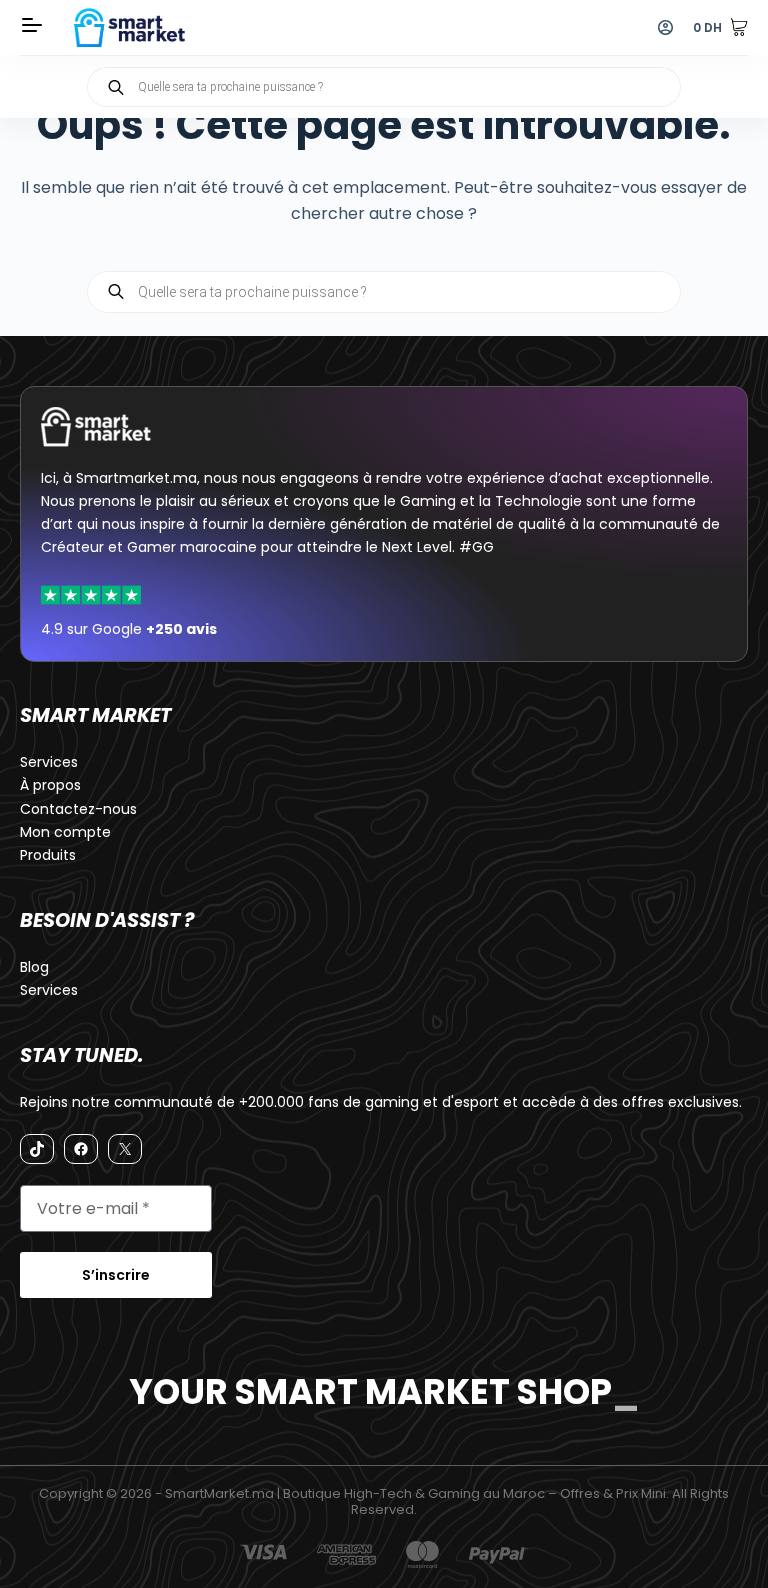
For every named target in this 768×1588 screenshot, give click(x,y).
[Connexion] (665, 27)
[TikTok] (37, 1149)
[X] (125, 1149)
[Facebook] (81, 1149)
